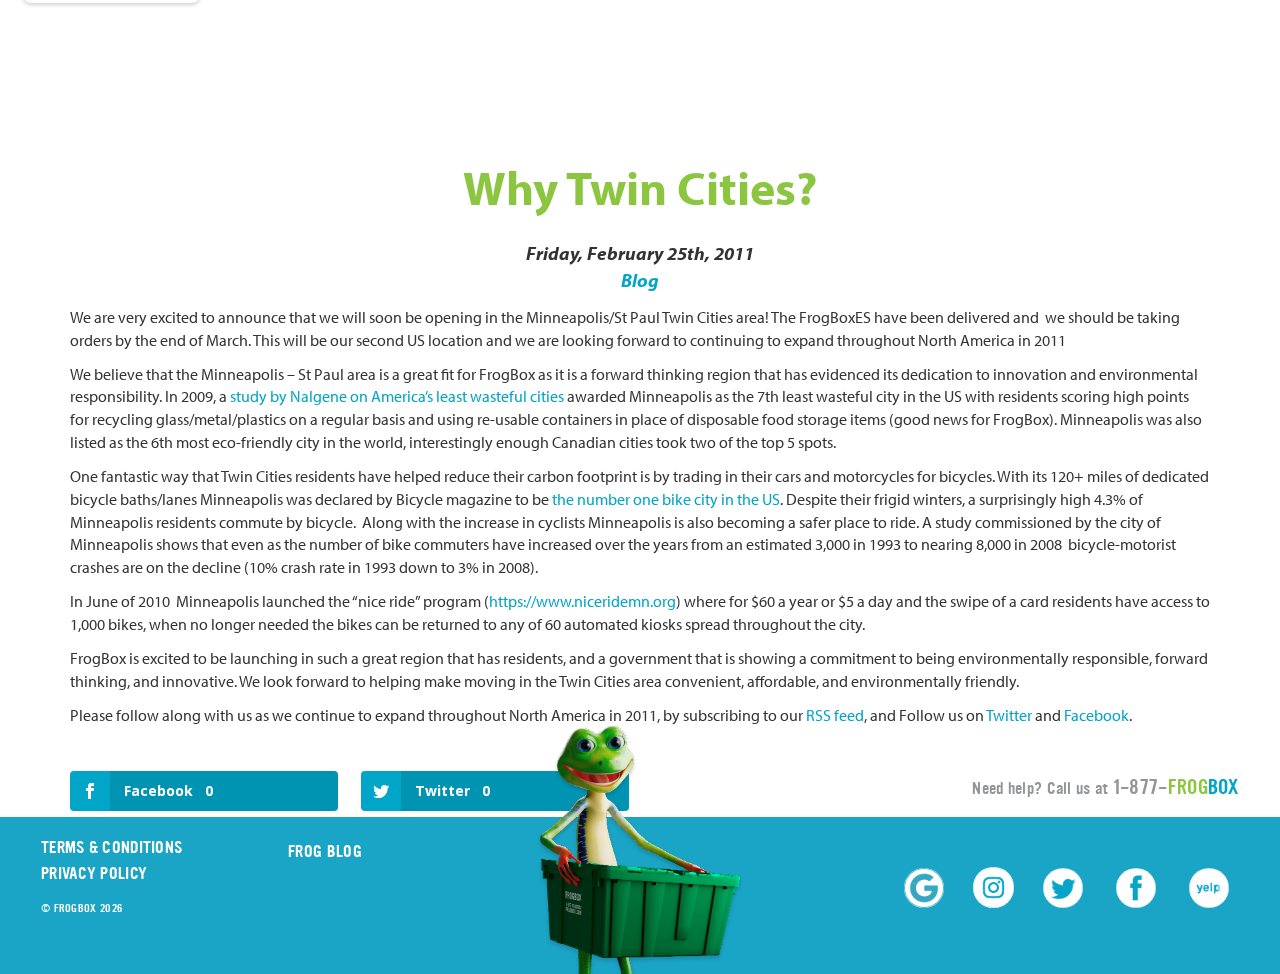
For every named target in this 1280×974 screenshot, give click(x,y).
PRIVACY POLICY (94, 873)
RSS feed (835, 715)
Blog (640, 280)
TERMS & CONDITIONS (111, 847)
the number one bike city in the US (664, 499)
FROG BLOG (325, 851)
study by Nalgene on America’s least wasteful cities (397, 396)
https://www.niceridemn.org (582, 601)
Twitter (1009, 715)
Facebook (1096, 715)
